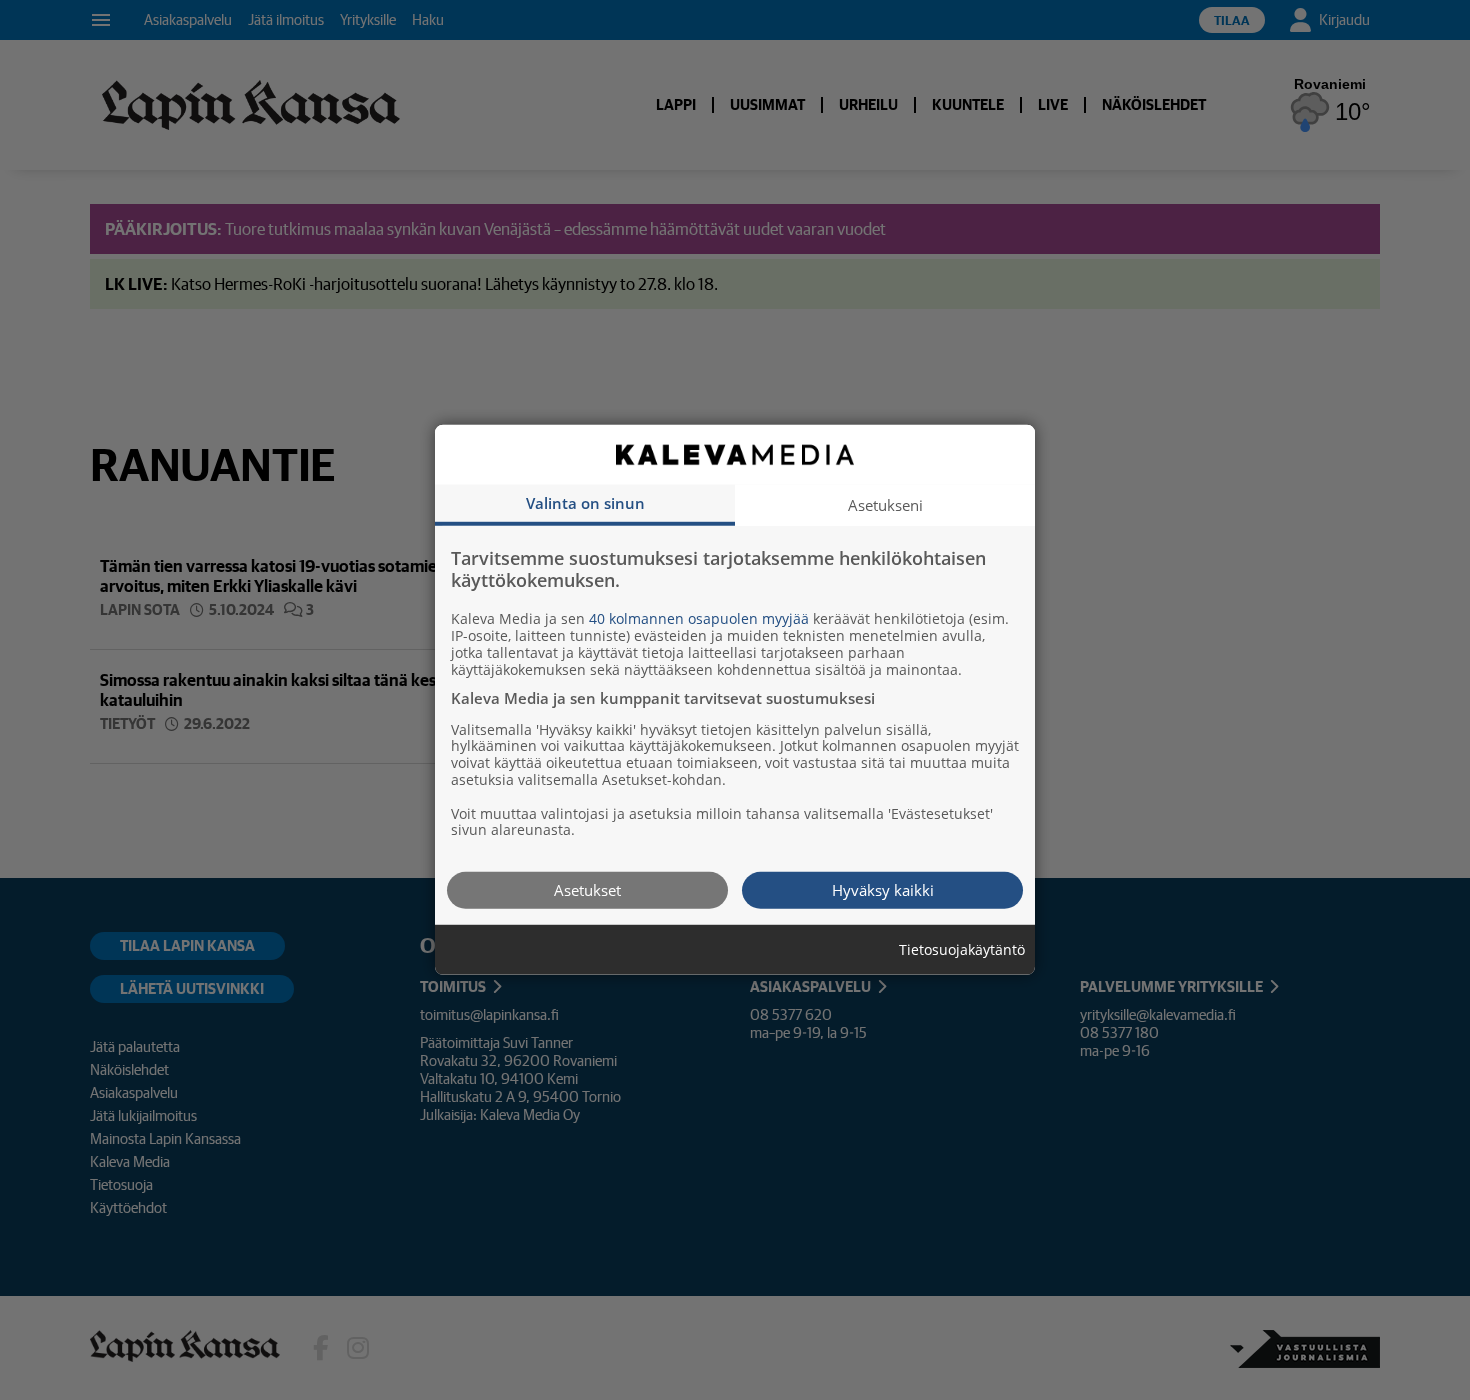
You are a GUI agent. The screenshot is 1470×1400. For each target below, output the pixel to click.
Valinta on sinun (585, 503)
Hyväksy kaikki (883, 890)
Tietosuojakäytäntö (962, 950)
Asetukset (587, 890)
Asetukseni (885, 505)
